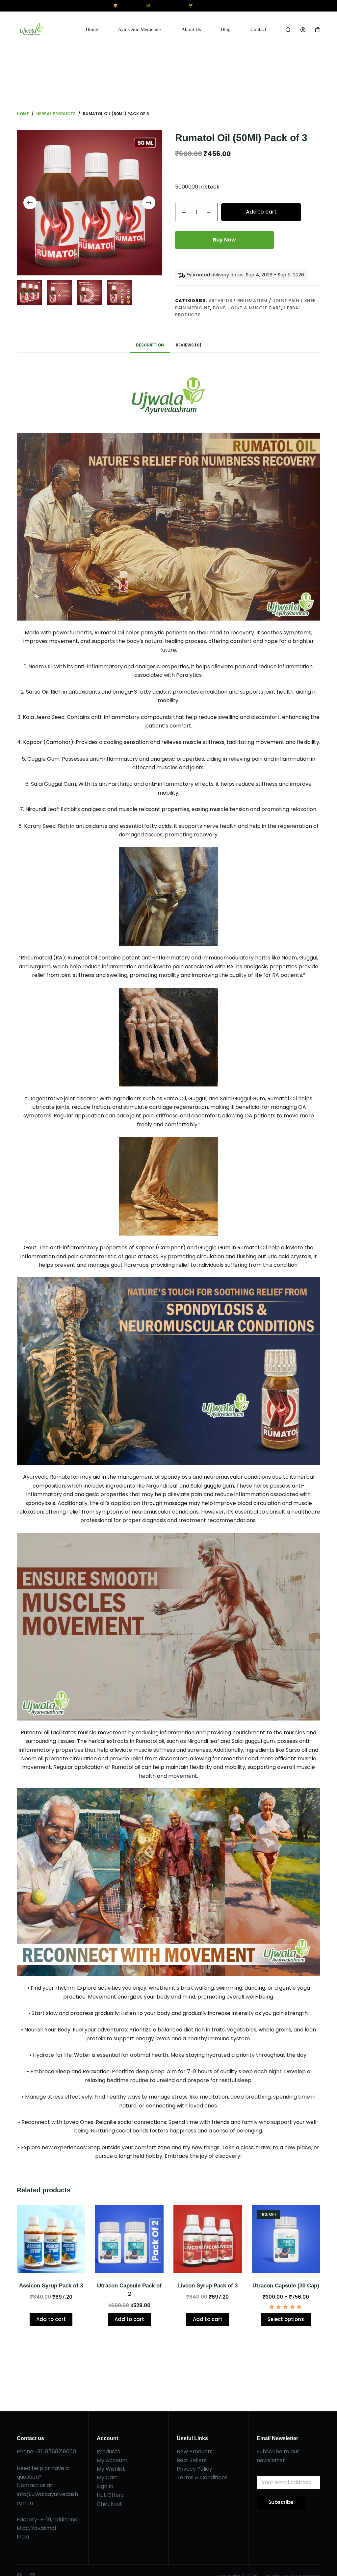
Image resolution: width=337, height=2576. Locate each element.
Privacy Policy (194, 2469)
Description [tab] (150, 345)
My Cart (107, 2477)
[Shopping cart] (318, 30)
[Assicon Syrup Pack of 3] (51, 2239)
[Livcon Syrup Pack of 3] (208, 2239)
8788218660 (61, 2451)
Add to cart (261, 212)
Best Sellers (192, 2460)
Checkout (109, 2504)
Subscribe (281, 2502)
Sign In (105, 2486)
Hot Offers (110, 2495)
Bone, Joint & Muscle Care (247, 308)
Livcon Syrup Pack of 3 (207, 2286)
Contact (258, 29)
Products (108, 2451)
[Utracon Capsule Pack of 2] (129, 2239)
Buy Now (224, 240)
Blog (226, 29)
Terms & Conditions (202, 2477)
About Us (191, 29)
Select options (286, 2319)
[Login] (303, 30)
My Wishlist (111, 2469)
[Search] (288, 30)
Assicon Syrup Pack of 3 (51, 2286)
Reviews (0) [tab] (189, 345)
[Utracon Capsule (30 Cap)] (286, 2239)
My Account (112, 2460)
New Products (195, 2451)
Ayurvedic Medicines (140, 29)
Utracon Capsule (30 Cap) (286, 2286)
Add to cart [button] (51, 2319)
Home (92, 29)
